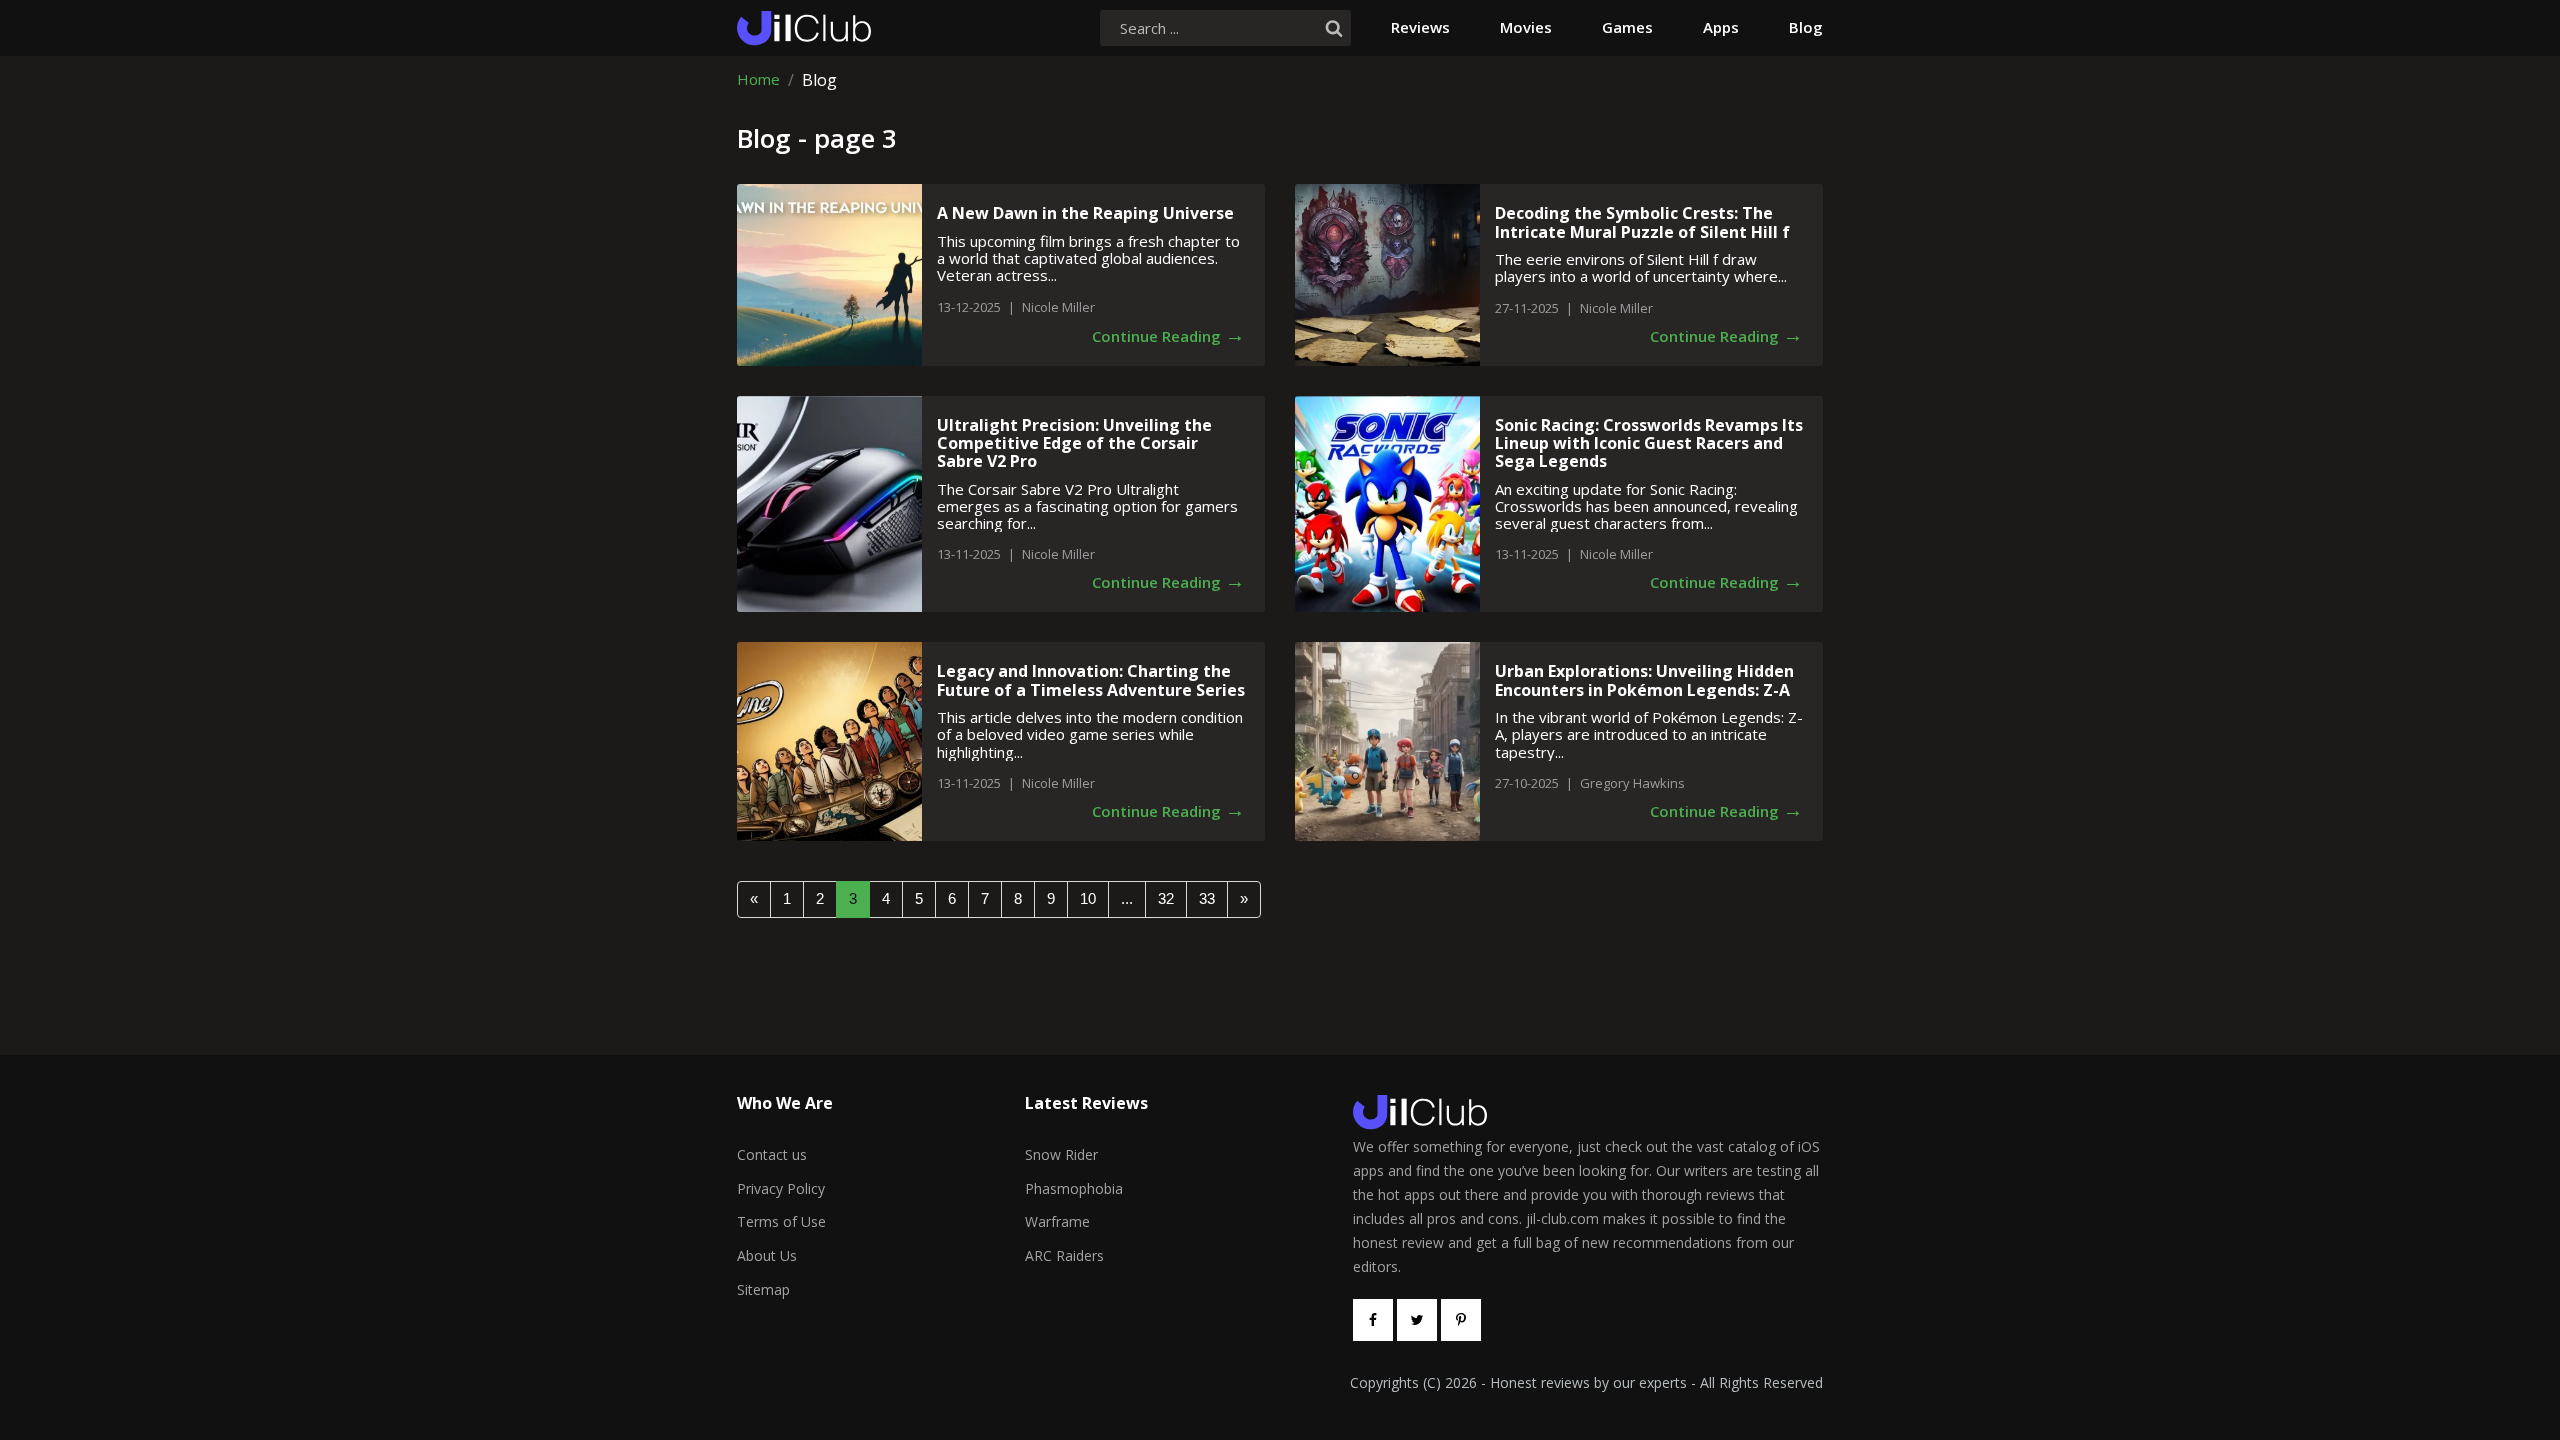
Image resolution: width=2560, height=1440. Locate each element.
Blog (1806, 27)
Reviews (1420, 27)
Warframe (1057, 1221)
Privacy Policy (781, 1188)
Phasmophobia (1074, 1188)
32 (1166, 898)
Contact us (772, 1154)
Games (1627, 27)
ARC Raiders (1064, 1255)
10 (1088, 898)
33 (1207, 898)
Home (758, 80)
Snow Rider (1061, 1154)
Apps (1721, 27)
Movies (1526, 27)
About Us (767, 1255)
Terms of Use (781, 1221)
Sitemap (763, 1289)
